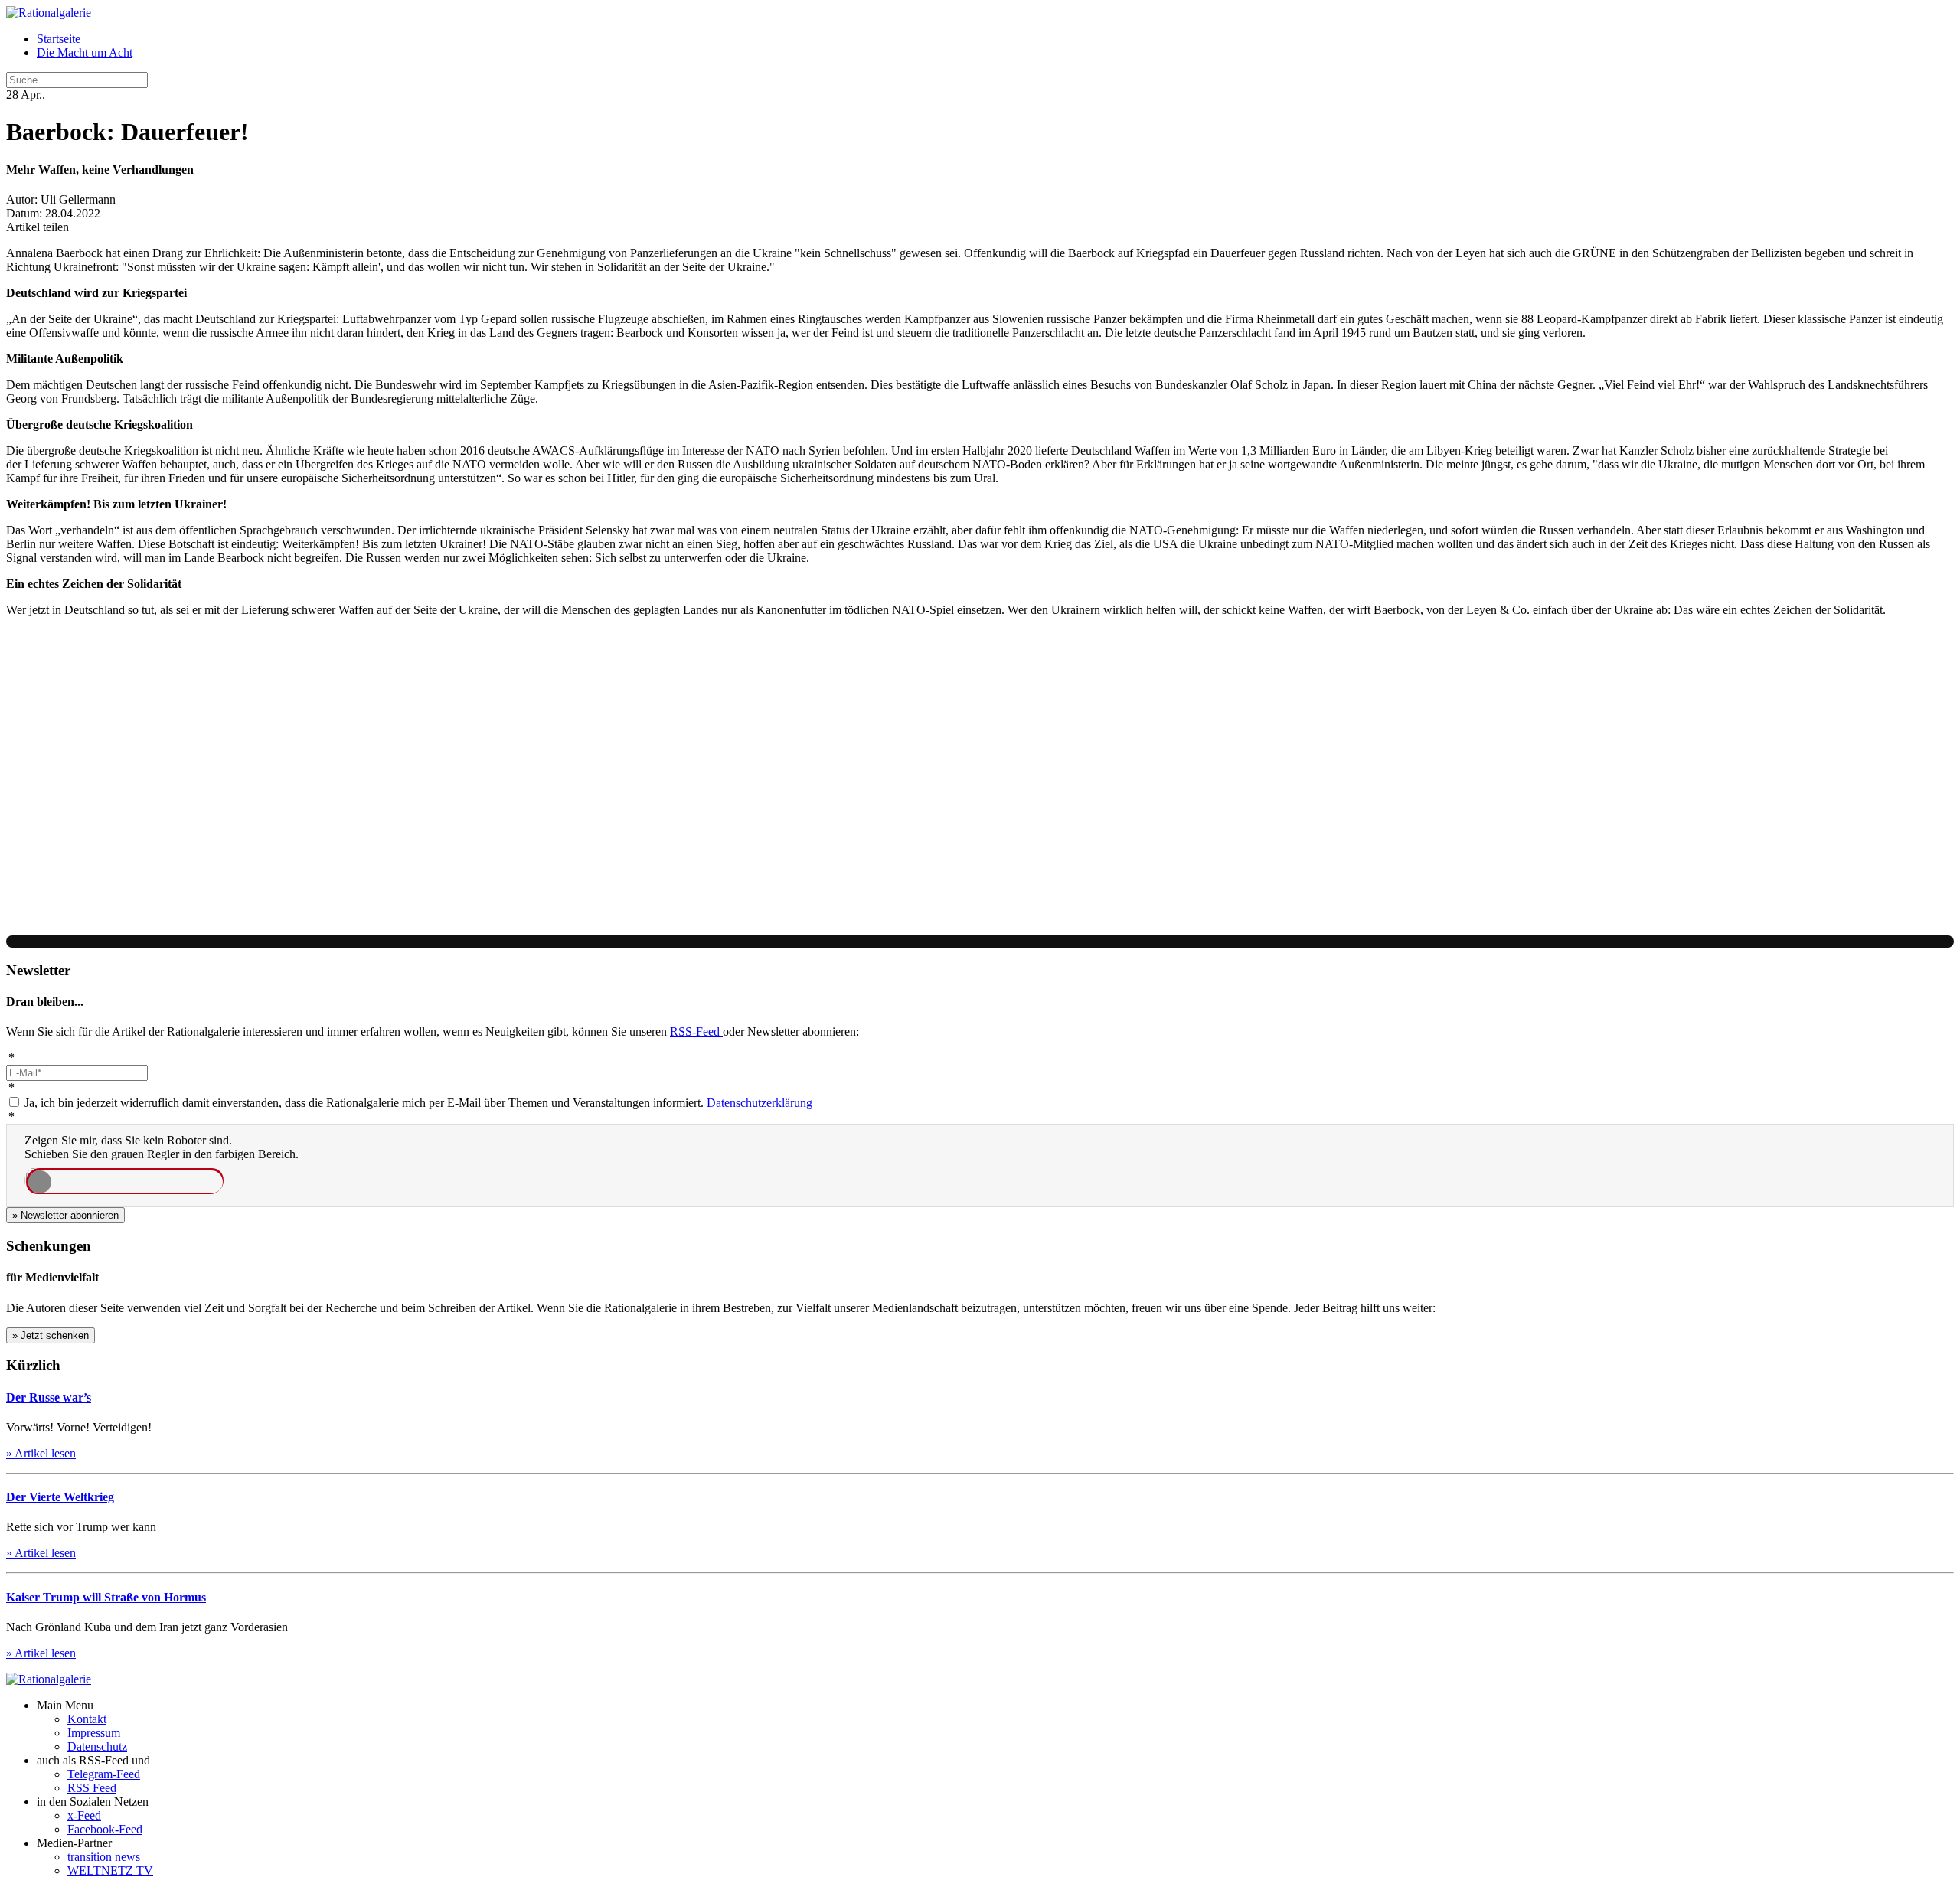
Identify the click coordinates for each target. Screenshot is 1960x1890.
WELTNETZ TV (110, 1870)
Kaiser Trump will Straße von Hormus (106, 1597)
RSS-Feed (696, 1032)
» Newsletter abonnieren (65, 1215)
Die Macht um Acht (85, 52)
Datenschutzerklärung (759, 1103)
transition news (104, 1857)
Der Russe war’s (49, 1397)
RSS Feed (92, 1788)
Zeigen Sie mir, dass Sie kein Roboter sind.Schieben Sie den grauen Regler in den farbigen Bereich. (162, 1147)
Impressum (94, 1733)
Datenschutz (97, 1746)
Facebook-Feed (105, 1829)
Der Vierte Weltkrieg (60, 1497)
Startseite (59, 39)
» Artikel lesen (41, 1453)
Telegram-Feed (104, 1774)
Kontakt (87, 1719)
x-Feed (84, 1815)
